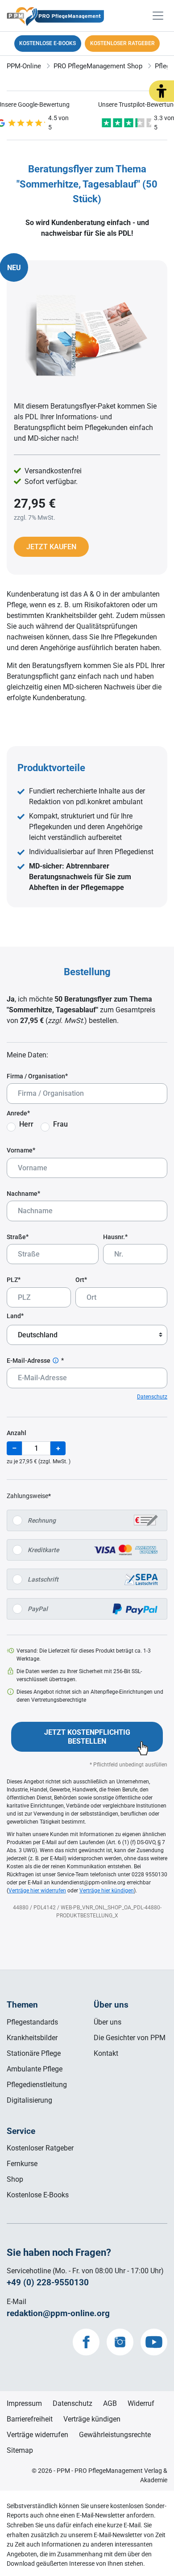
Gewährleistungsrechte (115, 2435)
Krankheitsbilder (32, 2038)
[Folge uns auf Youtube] (154, 2342)
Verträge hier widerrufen (37, 1891)
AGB (110, 2403)
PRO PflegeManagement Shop (98, 66)
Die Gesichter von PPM (130, 2038)
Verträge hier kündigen (107, 1891)
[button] (162, 91)
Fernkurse (22, 2164)
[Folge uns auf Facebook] (86, 2342)
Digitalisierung (29, 2100)
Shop (15, 2179)
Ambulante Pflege (35, 2069)
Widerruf (141, 2403)
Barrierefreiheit (30, 2419)
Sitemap (20, 2450)
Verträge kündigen (92, 2419)
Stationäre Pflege (34, 2053)
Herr (26, 1124)
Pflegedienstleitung (37, 2085)
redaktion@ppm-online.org (58, 2313)
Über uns (108, 2022)
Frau (60, 1124)
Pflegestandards (32, 2022)
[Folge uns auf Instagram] (120, 2342)
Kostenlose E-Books (38, 2195)
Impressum (24, 2403)
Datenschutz (152, 1397)
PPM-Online (24, 66)
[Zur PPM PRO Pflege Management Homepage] (87, 19)
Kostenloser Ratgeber (40, 2148)
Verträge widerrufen (37, 2435)
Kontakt (106, 2053)
